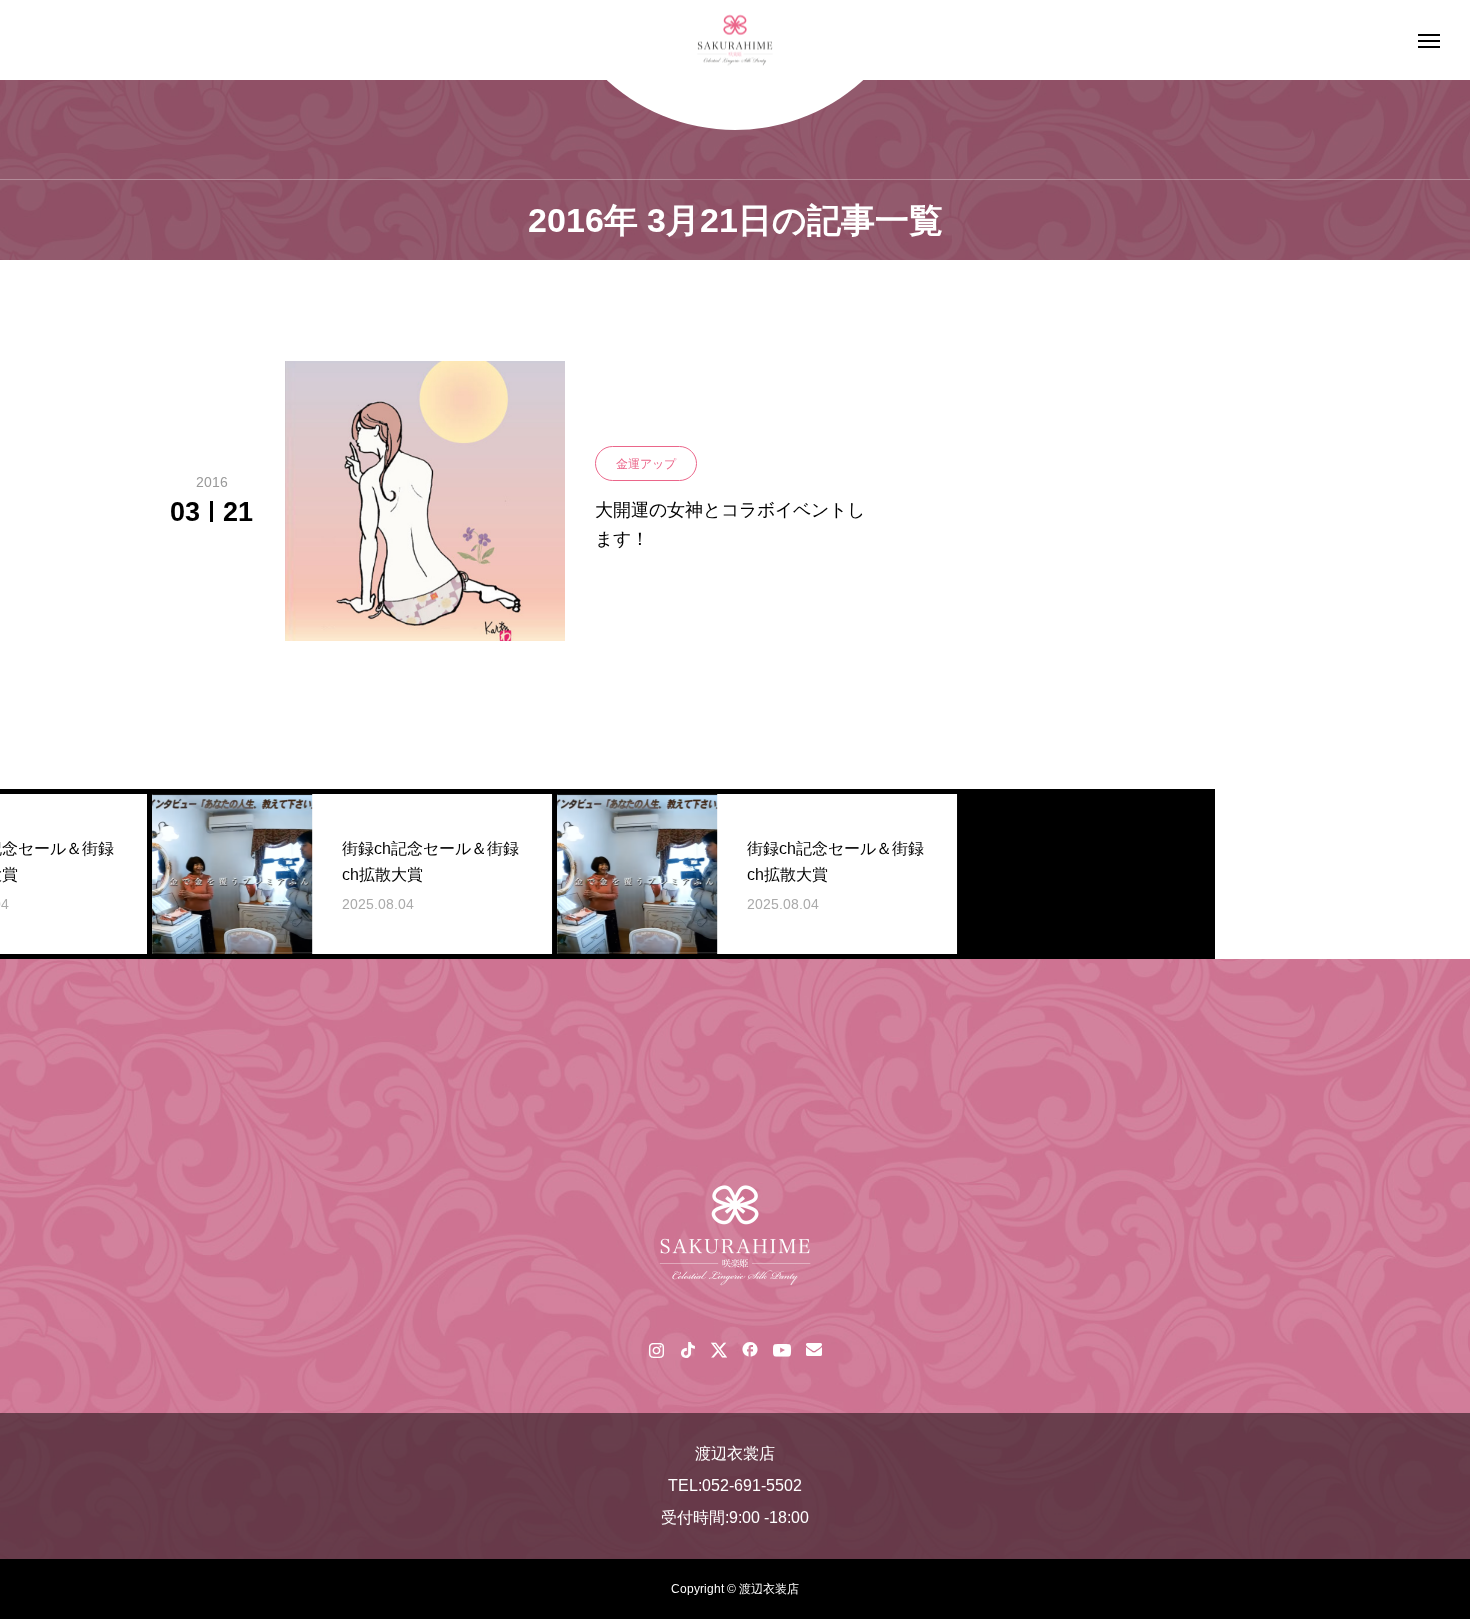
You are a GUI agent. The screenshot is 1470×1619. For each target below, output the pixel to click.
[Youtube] (781, 1349)
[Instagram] (656, 1349)
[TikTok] (687, 1349)
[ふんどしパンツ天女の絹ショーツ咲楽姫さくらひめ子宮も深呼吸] (735, 40)
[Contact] (813, 1349)
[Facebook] (749, 1349)
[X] (718, 1349)
